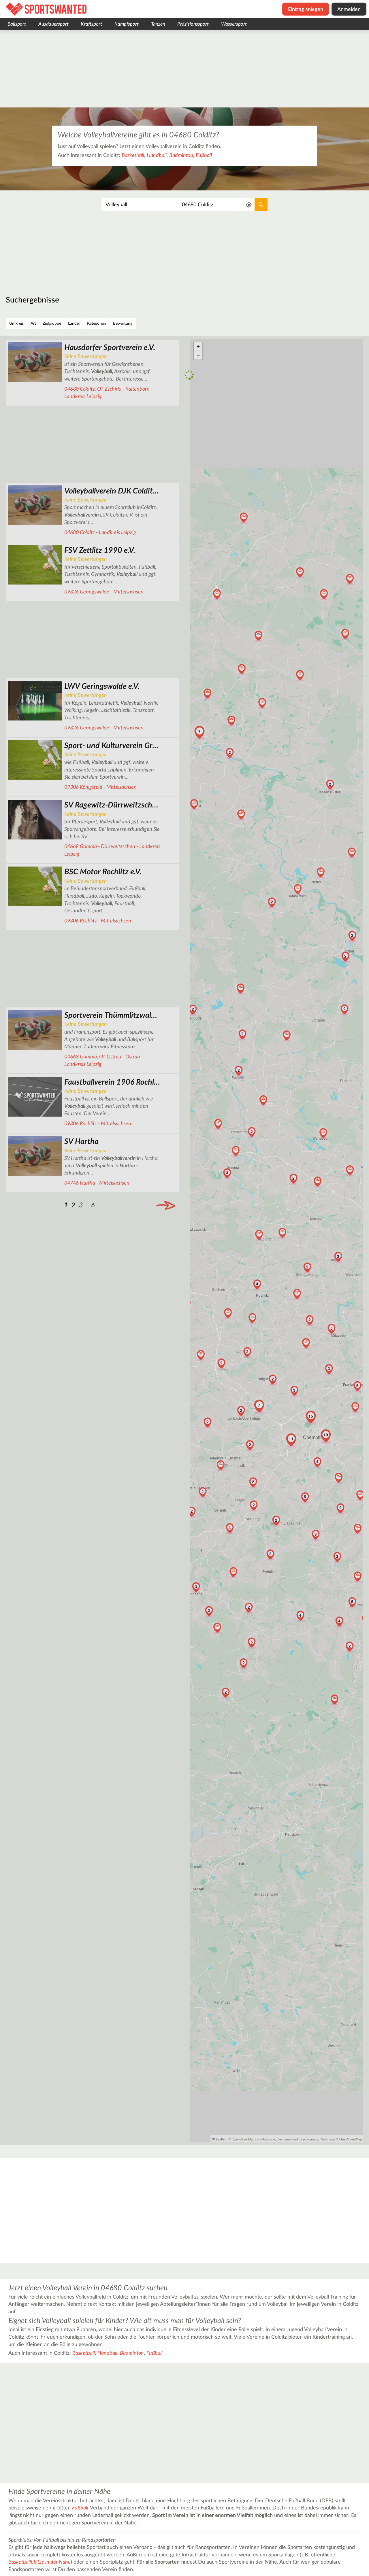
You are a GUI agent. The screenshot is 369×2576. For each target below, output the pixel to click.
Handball (157, 156)
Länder (74, 324)
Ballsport (17, 24)
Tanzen (158, 24)
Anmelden (349, 10)
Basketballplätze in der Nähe (39, 2562)
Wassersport (234, 24)
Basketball (133, 156)
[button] (259, 1235)
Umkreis (16, 324)
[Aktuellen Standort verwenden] (249, 205)
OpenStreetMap (351, 2139)
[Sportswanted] (46, 9)
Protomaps (327, 2139)
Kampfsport (127, 24)
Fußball (204, 156)
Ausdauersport (53, 24)
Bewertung (123, 324)
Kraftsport (91, 24)
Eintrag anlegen (306, 10)
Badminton (181, 156)
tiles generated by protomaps (297, 2139)
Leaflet (220, 2139)
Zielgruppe (52, 324)
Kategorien (97, 324)
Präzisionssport (193, 24)
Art (33, 324)
